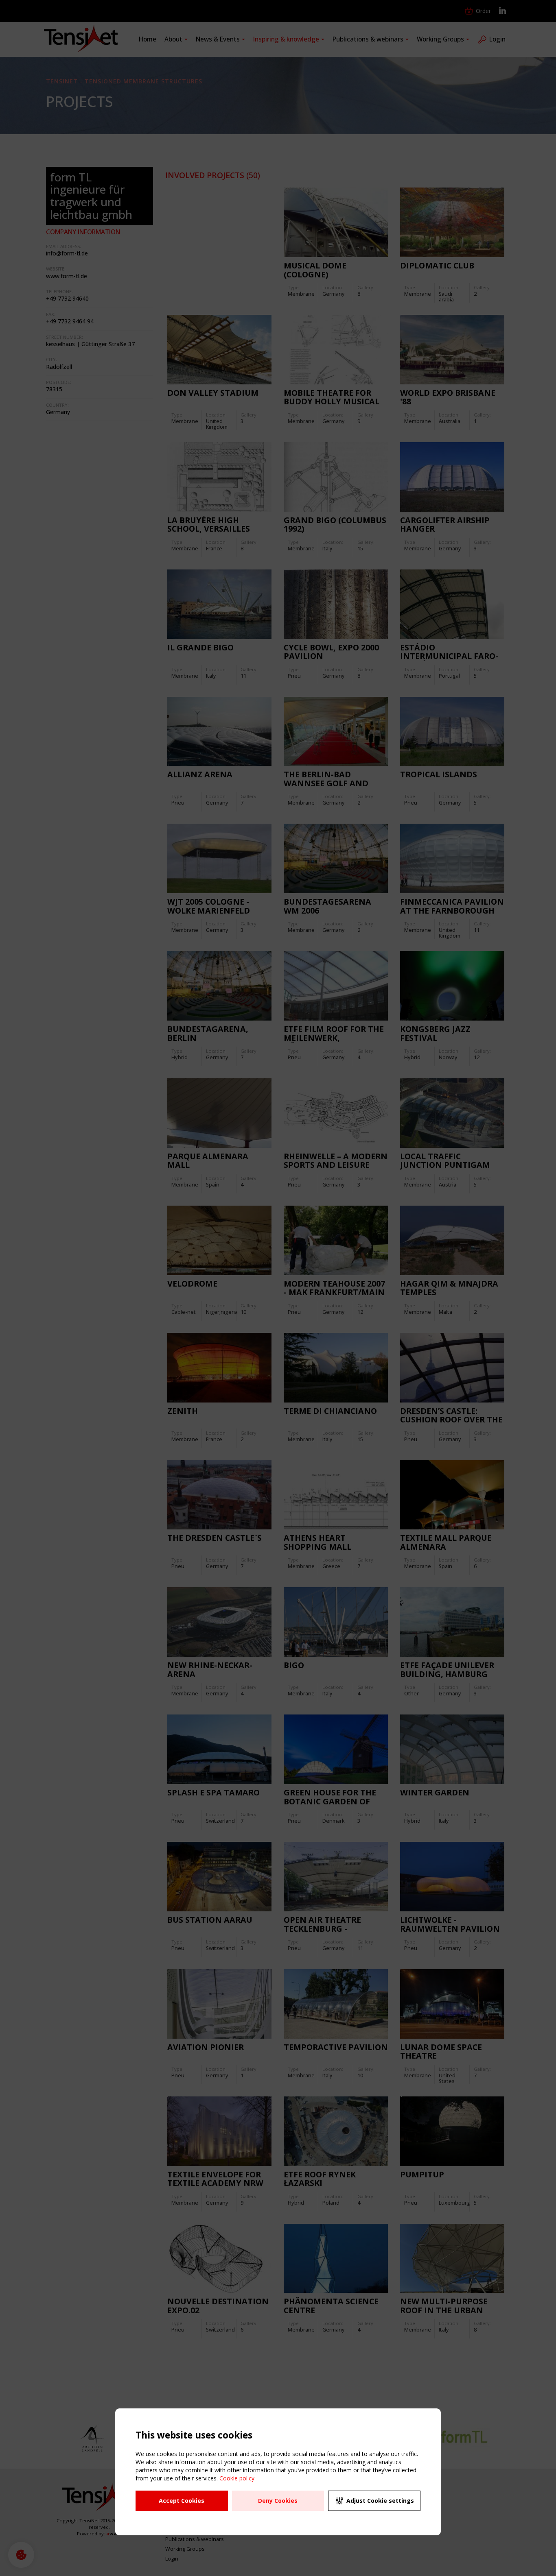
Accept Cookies (182, 2501)
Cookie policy (237, 2478)
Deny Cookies (278, 2501)
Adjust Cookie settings (380, 2501)
